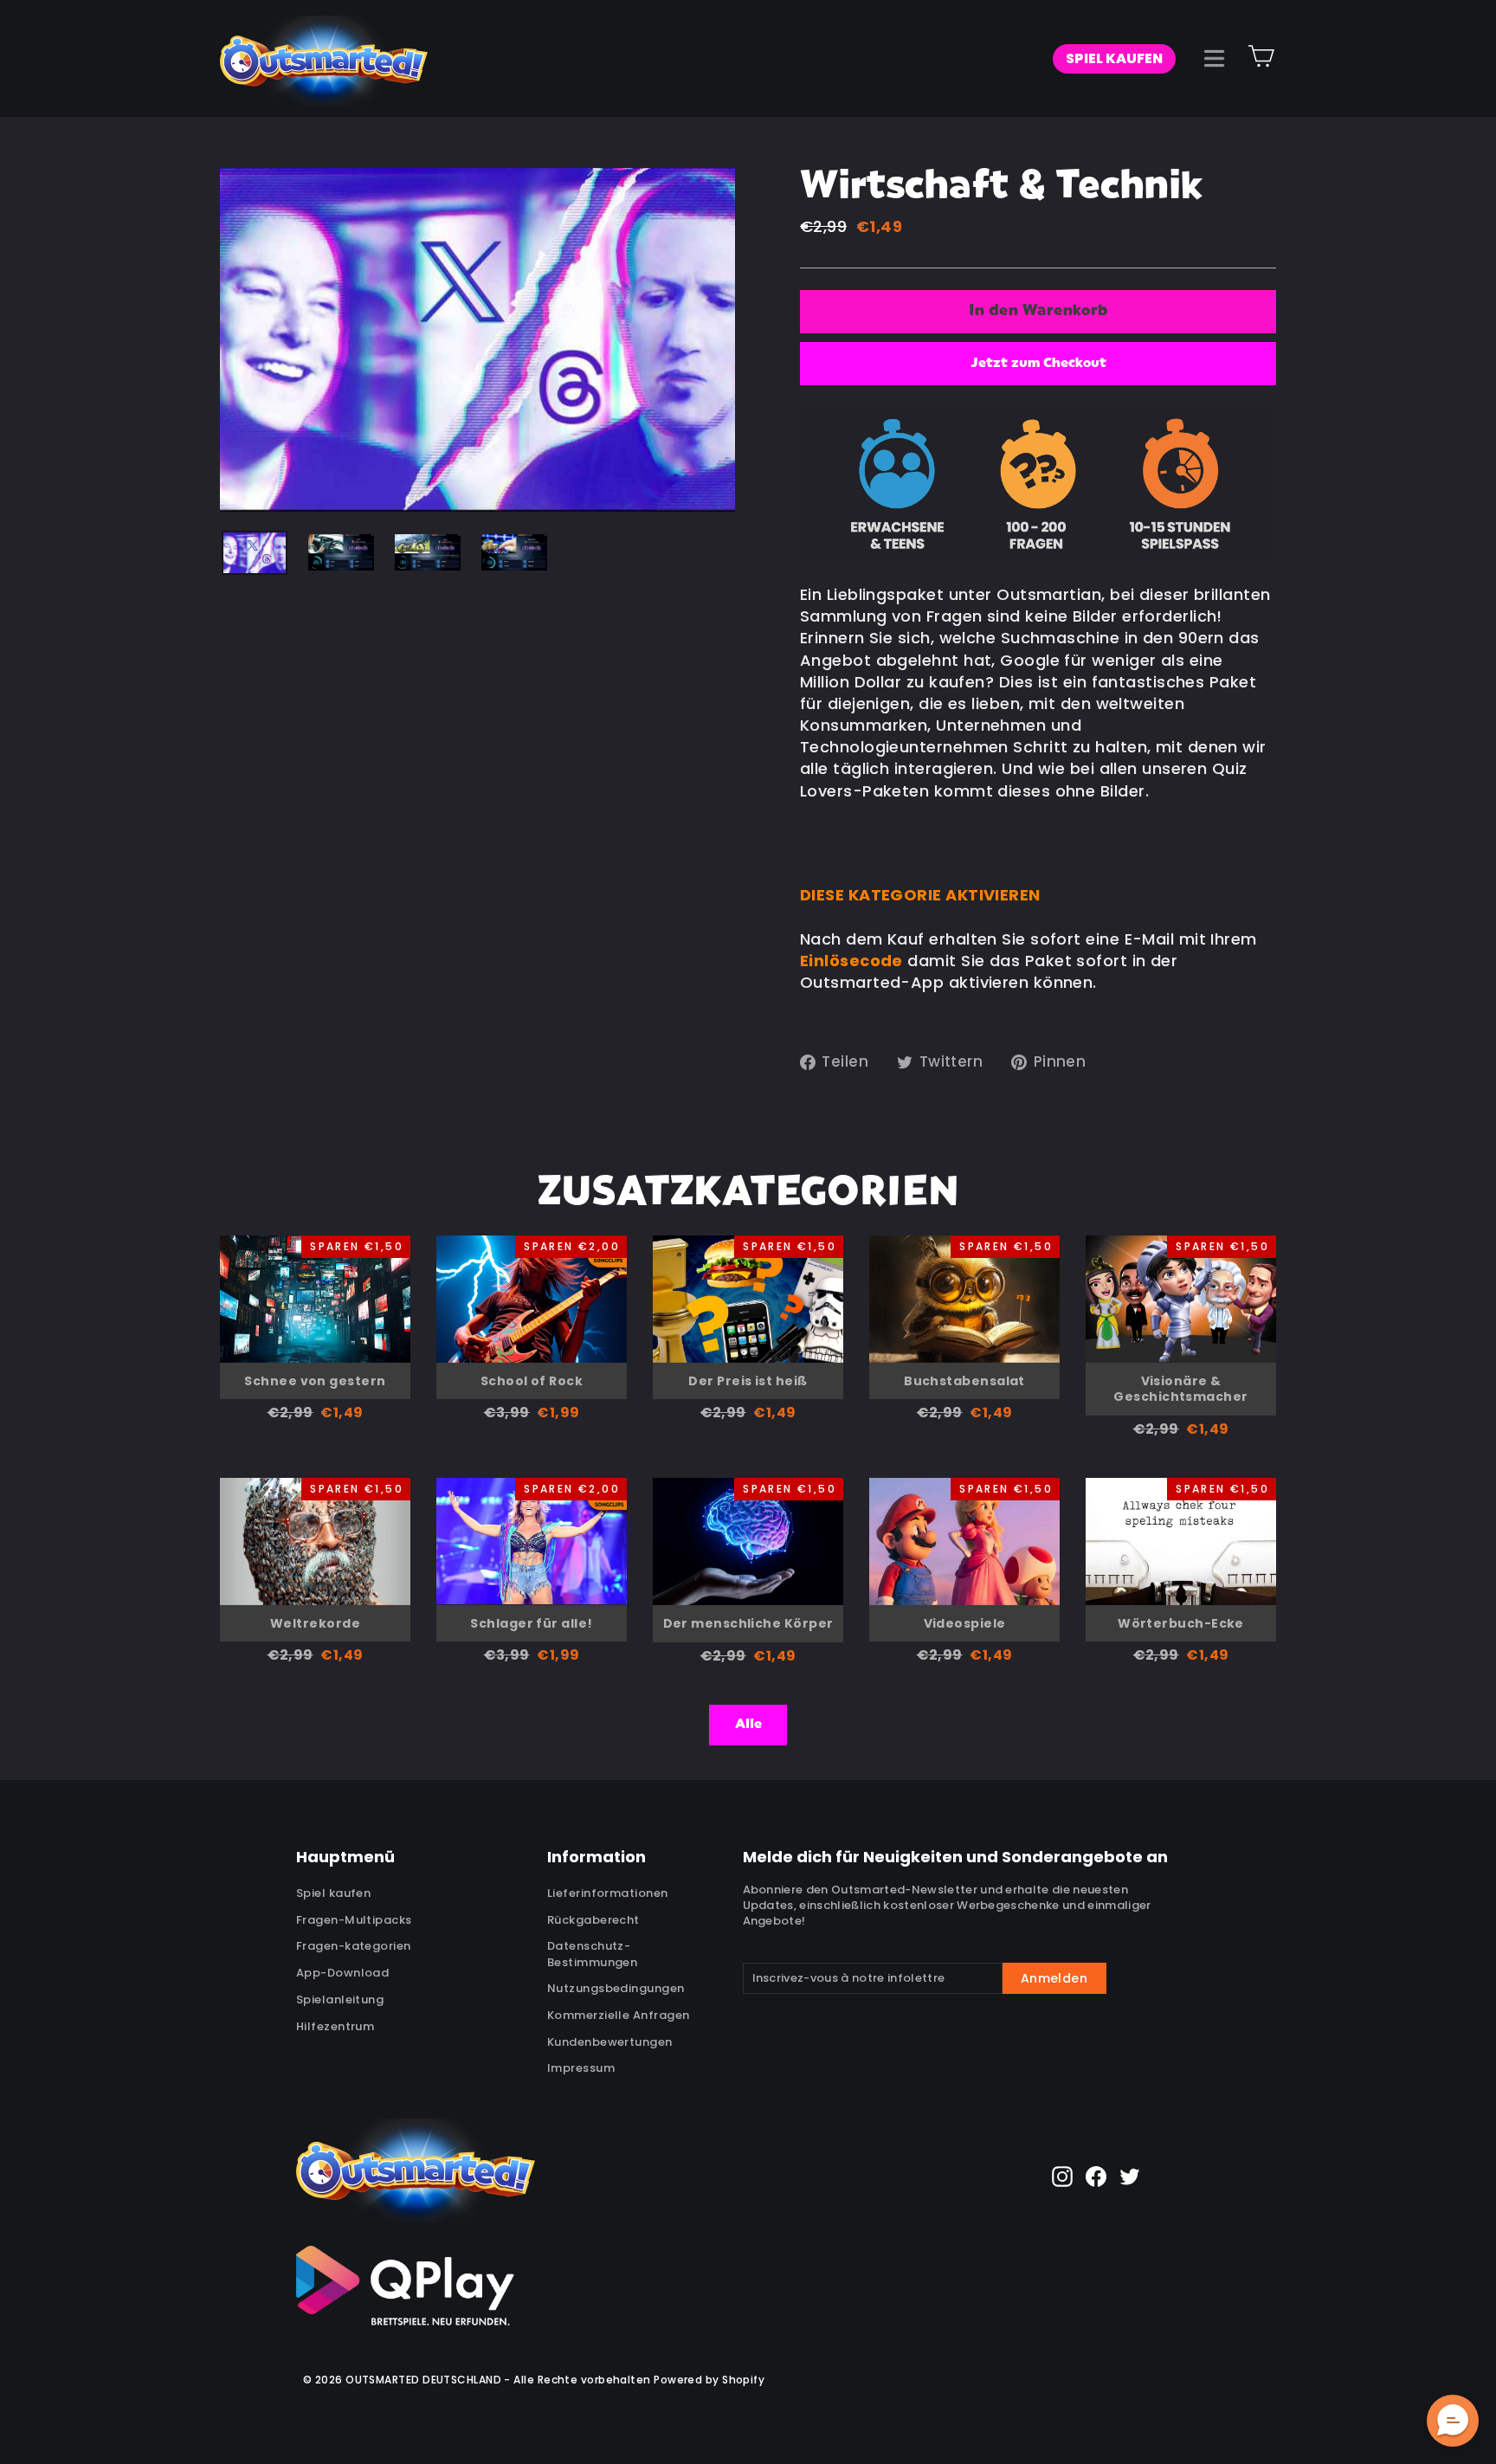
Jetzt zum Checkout (1038, 364)
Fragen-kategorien (354, 1946)
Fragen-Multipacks (354, 1920)
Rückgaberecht (593, 1920)
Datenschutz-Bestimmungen (592, 1954)
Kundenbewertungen (610, 2042)
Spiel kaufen (333, 1893)
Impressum (581, 2068)
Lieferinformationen (608, 1893)
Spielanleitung (340, 2000)
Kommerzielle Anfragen (618, 2015)
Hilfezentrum (335, 2026)
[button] (1453, 2421)
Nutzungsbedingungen (616, 1988)
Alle (748, 1725)
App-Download (342, 1973)
